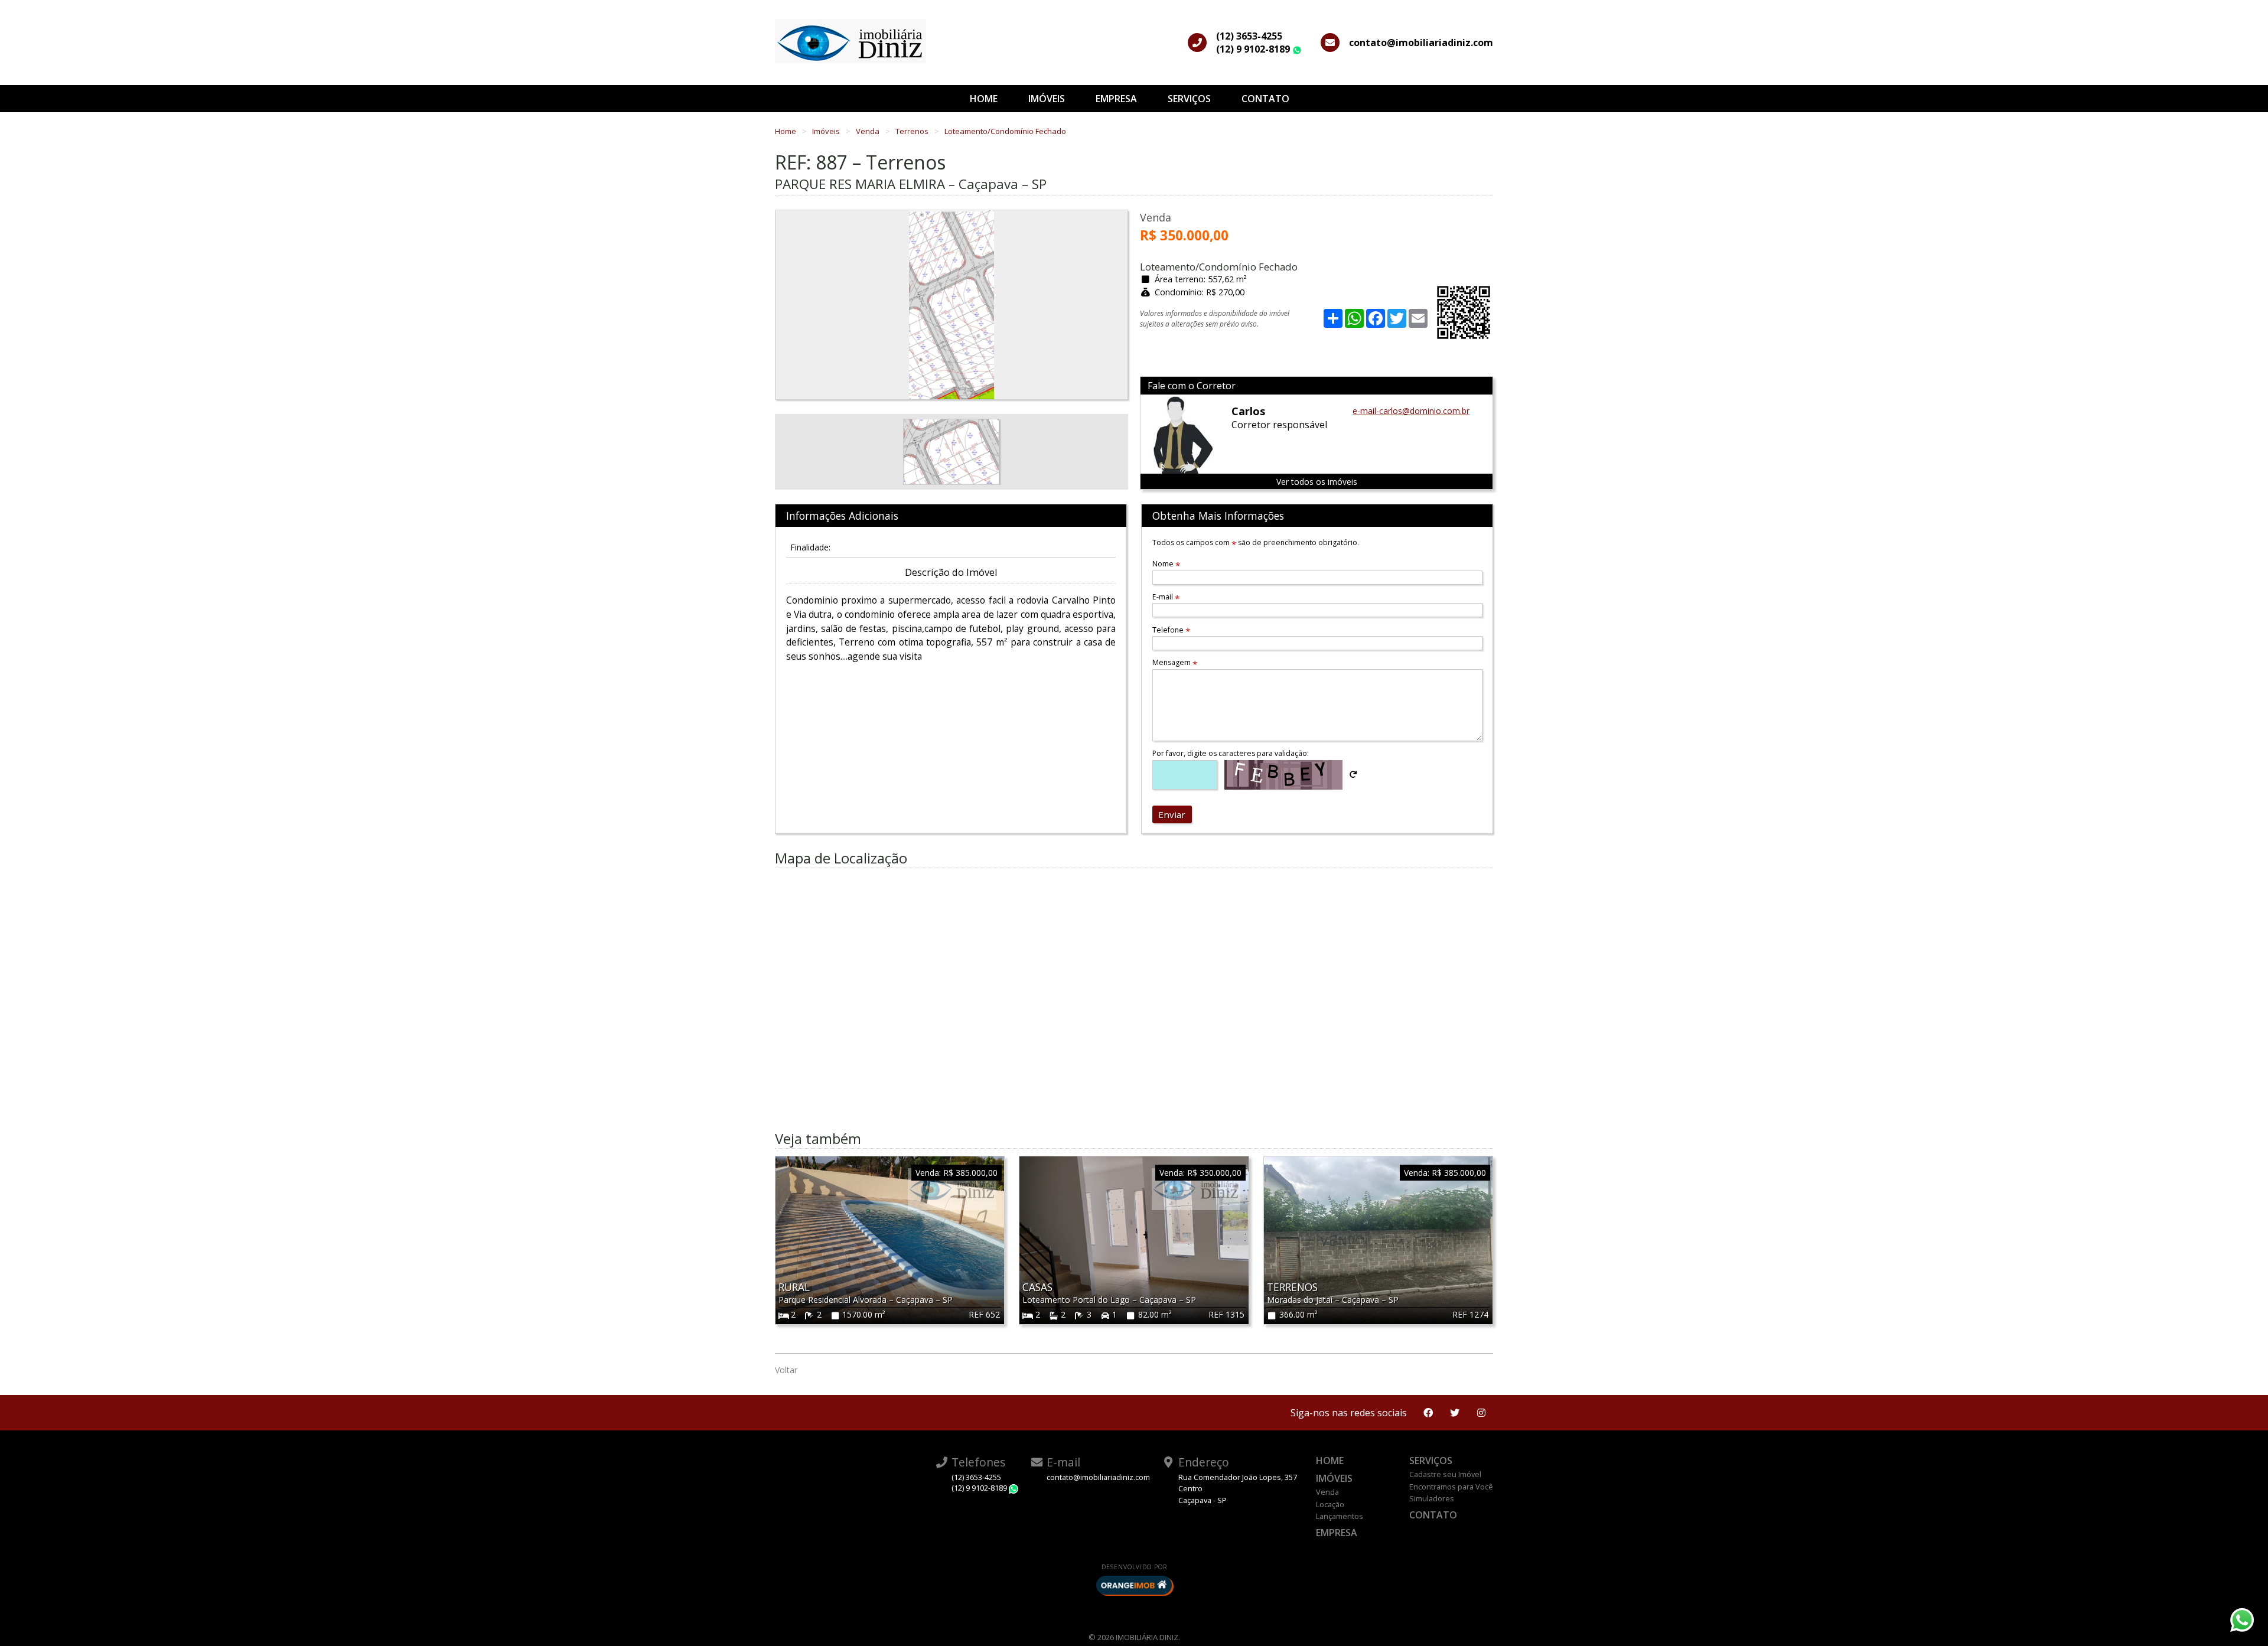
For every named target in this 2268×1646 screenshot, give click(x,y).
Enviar (1172, 814)
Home (984, 99)
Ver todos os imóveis (1317, 482)
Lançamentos (1340, 1516)
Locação (1330, 1504)
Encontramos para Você (1451, 1487)
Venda (869, 131)
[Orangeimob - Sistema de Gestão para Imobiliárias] (1134, 1585)
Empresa (1116, 99)
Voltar (786, 1370)
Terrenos (913, 131)
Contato (1265, 99)
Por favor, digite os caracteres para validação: (1231, 753)
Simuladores (1432, 1498)
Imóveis (1047, 99)
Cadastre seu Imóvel (1445, 1474)
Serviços (1189, 99)
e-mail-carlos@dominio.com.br (1411, 411)
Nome (1166, 564)
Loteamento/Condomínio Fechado (1005, 131)
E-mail (1166, 597)
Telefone (1171, 630)
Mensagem (1175, 662)
